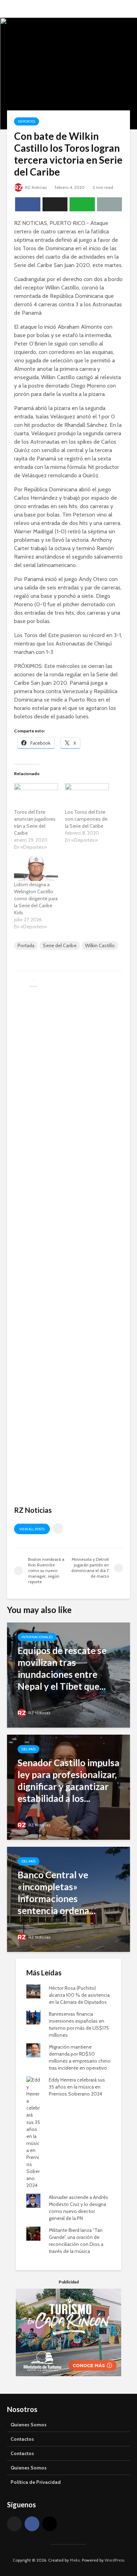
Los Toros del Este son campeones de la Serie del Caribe (86, 819)
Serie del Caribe (60, 945)
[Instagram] (50, 2524)
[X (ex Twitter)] (14, 2524)
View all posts (32, 1529)
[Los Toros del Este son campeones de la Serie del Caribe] (87, 796)
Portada (26, 945)
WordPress (115, 2560)
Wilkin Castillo (100, 945)
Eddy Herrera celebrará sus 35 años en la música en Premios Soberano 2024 (77, 2087)
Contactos (22, 2439)
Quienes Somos (29, 2425)
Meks (75, 2560)
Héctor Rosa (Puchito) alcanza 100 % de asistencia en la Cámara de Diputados (79, 1995)
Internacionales (37, 1637)
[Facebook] (32, 2524)
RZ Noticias (35, 187)
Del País (28, 1749)
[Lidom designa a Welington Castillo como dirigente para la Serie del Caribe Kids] (36, 869)
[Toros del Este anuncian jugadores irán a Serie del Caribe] (36, 796)
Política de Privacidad (36, 2482)
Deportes (27, 121)
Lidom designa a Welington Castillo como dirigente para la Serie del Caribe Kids (36, 898)
